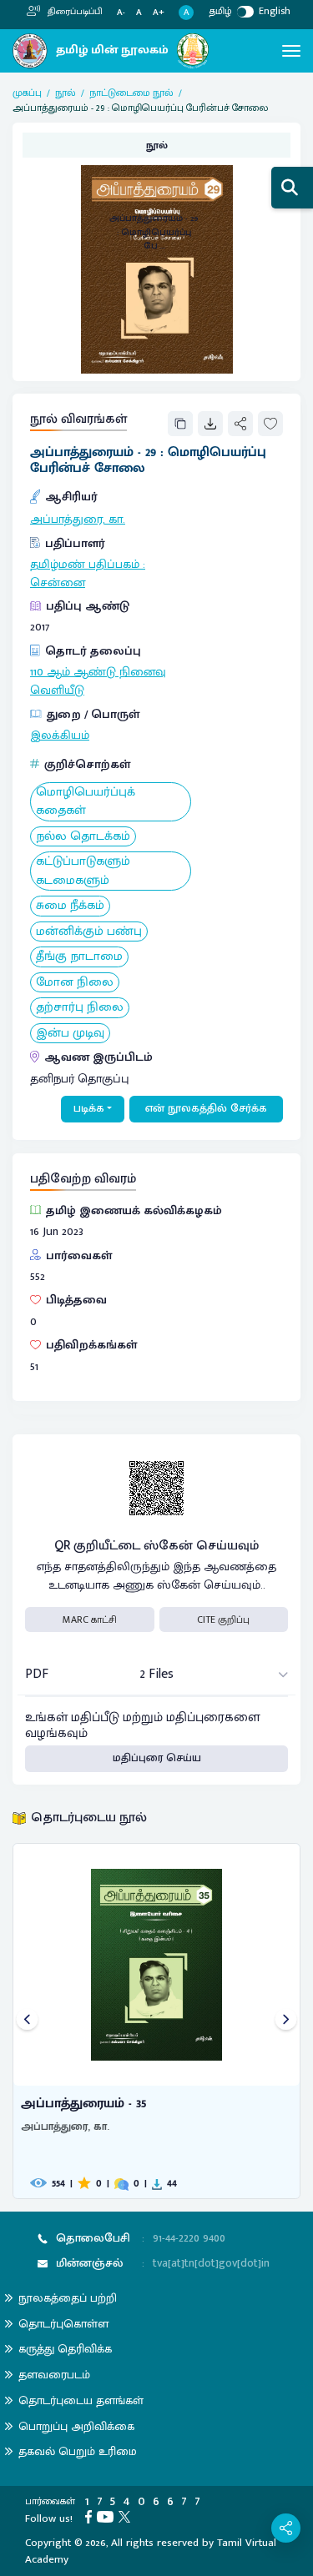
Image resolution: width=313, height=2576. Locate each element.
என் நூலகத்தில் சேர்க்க (206, 1108)
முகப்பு (27, 93)
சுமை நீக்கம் (70, 906)
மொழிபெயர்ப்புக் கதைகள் (86, 802)
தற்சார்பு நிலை (80, 1008)
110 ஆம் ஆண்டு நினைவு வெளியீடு (98, 681)
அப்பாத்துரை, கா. (78, 520)
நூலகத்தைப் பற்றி (68, 2298)
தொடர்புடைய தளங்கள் (81, 2400)
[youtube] (108, 2516)
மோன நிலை (75, 983)
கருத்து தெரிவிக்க (65, 2349)
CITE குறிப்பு (223, 1619)
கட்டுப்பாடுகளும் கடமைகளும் (83, 871)
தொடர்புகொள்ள (63, 2324)
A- (121, 13)
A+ (159, 13)
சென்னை (58, 583)
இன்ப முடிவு (70, 1034)
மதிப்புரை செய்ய (157, 1758)
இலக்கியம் (60, 736)
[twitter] (127, 2516)
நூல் (66, 93)
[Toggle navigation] (291, 51)
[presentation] (27, 2021)
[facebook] (91, 2516)
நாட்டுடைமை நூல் (131, 93)
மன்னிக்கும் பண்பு (89, 932)
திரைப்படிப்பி (74, 12)
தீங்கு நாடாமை (79, 957)
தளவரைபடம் (54, 2375)
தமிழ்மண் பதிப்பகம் (85, 565)
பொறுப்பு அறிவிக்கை (76, 2426)
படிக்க (89, 1108)
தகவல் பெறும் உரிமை (78, 2451)
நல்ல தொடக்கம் (83, 837)
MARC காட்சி (90, 1619)
